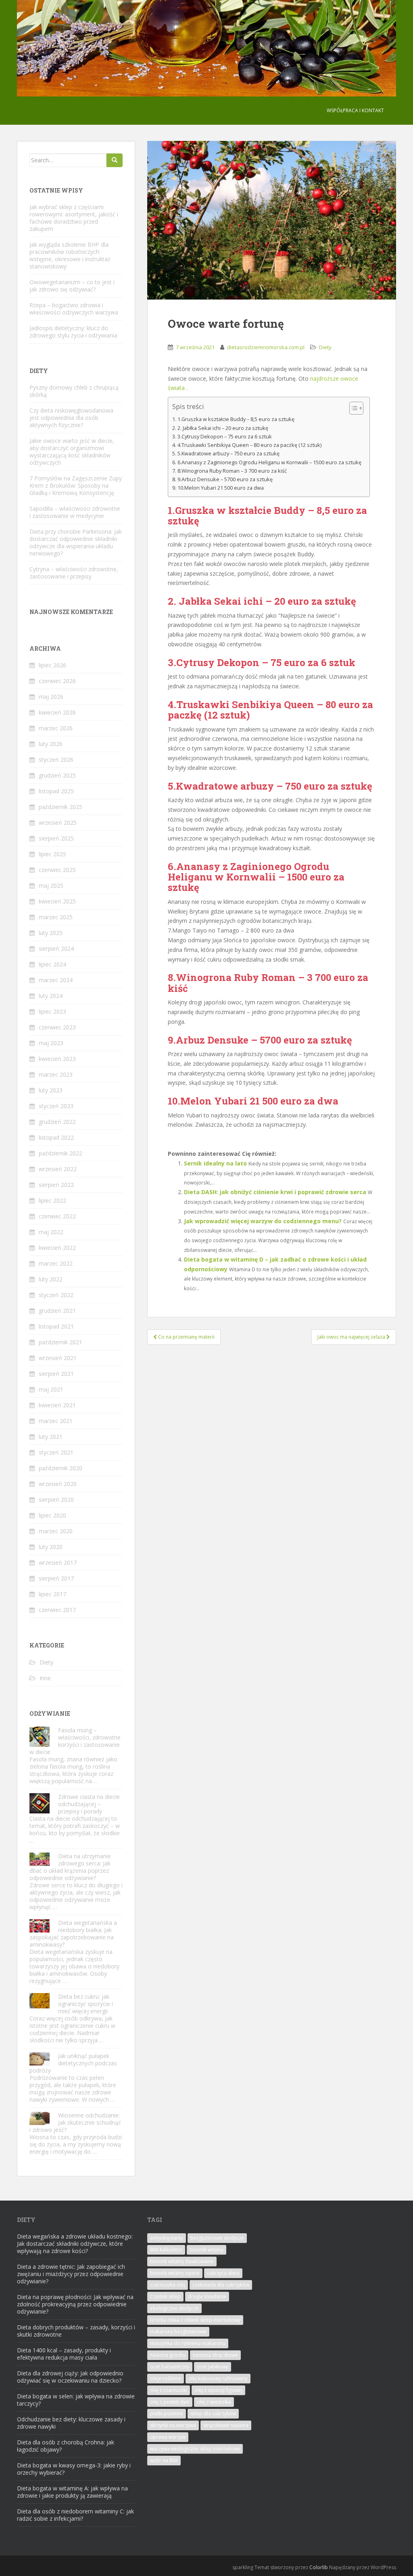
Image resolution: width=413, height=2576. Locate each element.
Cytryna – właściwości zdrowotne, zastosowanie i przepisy (74, 573)
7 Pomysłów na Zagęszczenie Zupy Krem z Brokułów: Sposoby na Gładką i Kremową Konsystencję (76, 485)
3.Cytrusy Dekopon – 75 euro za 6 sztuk (225, 437)
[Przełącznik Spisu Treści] (352, 408)
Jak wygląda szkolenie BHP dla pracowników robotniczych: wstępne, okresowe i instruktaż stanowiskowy (70, 255)
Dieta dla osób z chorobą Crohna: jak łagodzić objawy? (66, 2446)
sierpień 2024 (56, 948)
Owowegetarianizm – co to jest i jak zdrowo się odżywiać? (72, 286)
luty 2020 (51, 1547)
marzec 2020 (56, 1531)
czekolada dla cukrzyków (221, 2285)
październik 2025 (60, 807)
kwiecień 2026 (57, 712)
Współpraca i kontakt (355, 110)
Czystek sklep (165, 2296)
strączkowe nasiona (226, 2425)
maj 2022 (51, 1232)
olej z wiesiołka (214, 2402)
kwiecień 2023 (57, 1059)
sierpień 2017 (56, 1578)
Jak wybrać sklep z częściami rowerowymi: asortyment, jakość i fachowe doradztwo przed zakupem (74, 218)
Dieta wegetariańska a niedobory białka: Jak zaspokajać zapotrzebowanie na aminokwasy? (73, 1934)
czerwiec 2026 (57, 681)
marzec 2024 (56, 980)
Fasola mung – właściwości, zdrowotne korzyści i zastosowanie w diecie (75, 1741)
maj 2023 (51, 1043)
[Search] (115, 160)
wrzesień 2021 (58, 1358)
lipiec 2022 (52, 1200)
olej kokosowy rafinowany (218, 2378)
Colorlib (319, 2567)
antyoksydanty (167, 2238)
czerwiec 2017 (57, 1610)
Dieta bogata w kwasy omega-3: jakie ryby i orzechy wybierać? (74, 2469)
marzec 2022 (56, 1263)
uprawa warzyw (168, 2437)
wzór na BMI (164, 2460)
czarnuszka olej (168, 2285)
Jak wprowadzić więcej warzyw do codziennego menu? (263, 1221)
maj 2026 (51, 697)
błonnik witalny (206, 2250)
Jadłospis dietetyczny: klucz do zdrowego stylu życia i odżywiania (73, 332)
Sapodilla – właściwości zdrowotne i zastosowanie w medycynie (75, 512)
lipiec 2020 (52, 1515)
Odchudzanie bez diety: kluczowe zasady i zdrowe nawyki (71, 2423)
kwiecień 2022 (57, 1248)
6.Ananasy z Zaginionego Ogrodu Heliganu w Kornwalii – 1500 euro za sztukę (269, 462)
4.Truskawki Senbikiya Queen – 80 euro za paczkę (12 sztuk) (249, 445)
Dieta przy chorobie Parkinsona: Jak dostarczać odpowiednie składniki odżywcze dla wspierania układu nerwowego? (76, 542)
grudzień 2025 (57, 775)
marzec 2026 (56, 728)
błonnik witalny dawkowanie (182, 2261)
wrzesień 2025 (58, 823)
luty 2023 (51, 1090)
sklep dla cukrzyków (213, 2414)
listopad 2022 (56, 1137)
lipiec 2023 (52, 1011)
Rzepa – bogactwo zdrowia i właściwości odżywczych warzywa (74, 309)
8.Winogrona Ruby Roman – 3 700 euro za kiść (232, 471)
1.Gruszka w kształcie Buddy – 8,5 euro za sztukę (236, 419)
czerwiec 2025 (57, 870)
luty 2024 (51, 996)
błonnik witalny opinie (175, 2273)
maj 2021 (51, 1389)
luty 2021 (51, 1437)
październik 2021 (60, 1342)
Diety (325, 347)
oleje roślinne (166, 2378)
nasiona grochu (168, 2355)
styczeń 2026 (56, 760)
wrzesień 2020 (58, 1484)
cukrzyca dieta (223, 2273)
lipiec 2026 (52, 665)
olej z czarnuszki (169, 2390)
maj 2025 (51, 886)
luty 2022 (51, 1279)
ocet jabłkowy (213, 2367)
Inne (45, 1678)
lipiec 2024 (52, 964)
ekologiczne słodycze (174, 2308)
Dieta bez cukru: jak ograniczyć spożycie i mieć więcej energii (86, 2004)
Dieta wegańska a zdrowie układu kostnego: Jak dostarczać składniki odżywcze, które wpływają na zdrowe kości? (75, 2244)
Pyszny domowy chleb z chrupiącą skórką (74, 391)
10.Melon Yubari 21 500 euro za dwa (221, 488)
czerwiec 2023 (57, 1027)
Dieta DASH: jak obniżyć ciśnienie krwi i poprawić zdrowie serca (275, 1192)
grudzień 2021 (57, 1311)
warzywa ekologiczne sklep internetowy (195, 2449)
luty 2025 (51, 933)
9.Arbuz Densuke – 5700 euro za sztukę (225, 479)
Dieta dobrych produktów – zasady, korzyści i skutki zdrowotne (76, 2331)
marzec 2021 (56, 1421)
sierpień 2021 (56, 1374)
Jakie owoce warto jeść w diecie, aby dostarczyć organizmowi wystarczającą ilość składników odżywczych (72, 452)
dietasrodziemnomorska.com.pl (266, 347)
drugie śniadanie (207, 2296)
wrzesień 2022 (58, 1169)
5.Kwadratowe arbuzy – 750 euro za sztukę (228, 454)
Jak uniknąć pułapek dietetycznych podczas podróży (73, 2063)
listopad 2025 (56, 791)
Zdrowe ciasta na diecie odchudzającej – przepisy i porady (89, 1804)
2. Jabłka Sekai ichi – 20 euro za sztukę (223, 428)
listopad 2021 (56, 1326)
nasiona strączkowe (215, 2355)
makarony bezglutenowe (178, 2332)
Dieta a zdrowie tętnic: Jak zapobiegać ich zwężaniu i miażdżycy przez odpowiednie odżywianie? (71, 2274)
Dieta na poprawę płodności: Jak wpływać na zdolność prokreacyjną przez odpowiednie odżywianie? (75, 2304)
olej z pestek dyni (170, 2402)
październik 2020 (60, 1468)
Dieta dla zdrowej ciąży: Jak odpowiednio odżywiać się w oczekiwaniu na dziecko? (70, 2377)
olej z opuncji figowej (218, 2390)
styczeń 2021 (56, 1452)
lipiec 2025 (52, 854)
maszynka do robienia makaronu (188, 2343)
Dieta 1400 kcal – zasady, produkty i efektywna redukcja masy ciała (64, 2354)
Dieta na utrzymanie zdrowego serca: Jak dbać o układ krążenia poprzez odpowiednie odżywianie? (70, 1867)
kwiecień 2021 (57, 1405)
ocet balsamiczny (170, 2367)
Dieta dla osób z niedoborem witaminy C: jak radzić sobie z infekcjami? (75, 2515)
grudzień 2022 (57, 1122)
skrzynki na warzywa (173, 2425)
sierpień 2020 (56, 1500)
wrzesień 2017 (58, 1563)
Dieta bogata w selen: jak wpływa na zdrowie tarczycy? (76, 2400)
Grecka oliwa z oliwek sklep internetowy (195, 2320)
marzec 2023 (56, 1074)
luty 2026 (51, 744)
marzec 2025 (56, 917)
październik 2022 (60, 1153)
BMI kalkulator (166, 2250)
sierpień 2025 (56, 838)
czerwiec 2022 (57, 1216)
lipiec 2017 (52, 1594)
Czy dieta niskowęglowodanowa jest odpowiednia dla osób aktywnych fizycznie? (71, 418)
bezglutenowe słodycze (217, 2238)
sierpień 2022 (56, 1185)
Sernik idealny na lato (215, 1163)
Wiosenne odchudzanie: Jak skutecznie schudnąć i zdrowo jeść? (75, 2122)
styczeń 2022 (56, 1295)
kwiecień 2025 (57, 901)
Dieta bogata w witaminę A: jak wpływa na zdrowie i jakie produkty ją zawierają (72, 2492)
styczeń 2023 (56, 1106)
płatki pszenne (167, 2414)
